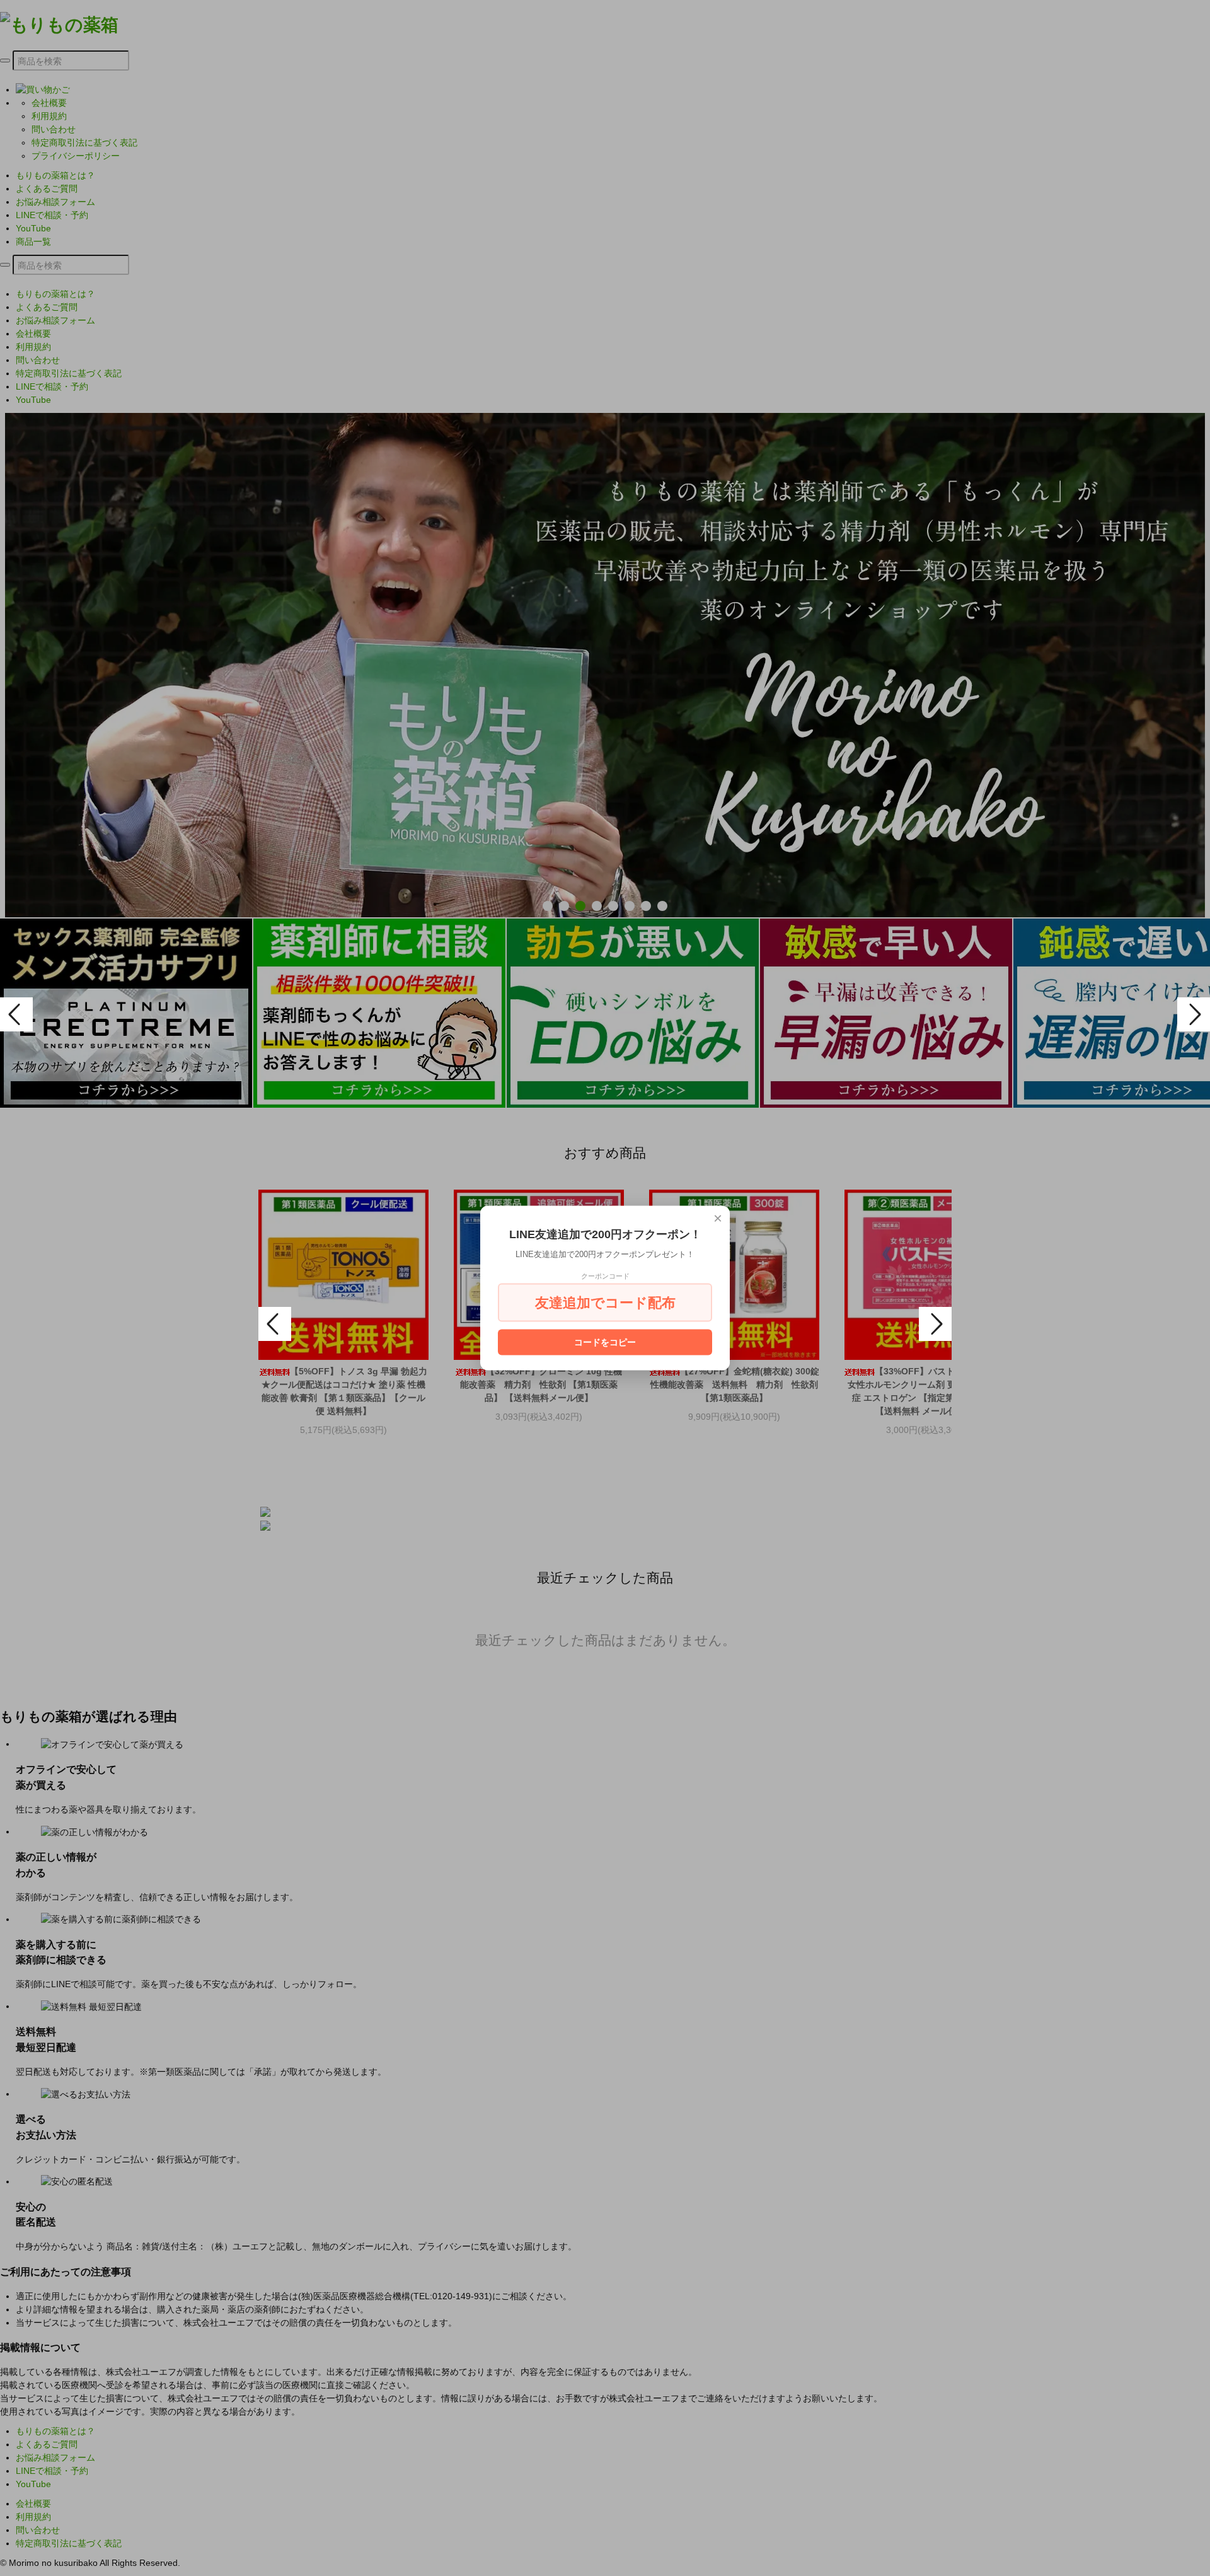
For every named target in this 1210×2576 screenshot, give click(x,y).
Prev (16, 1014)
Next (1194, 1014)
